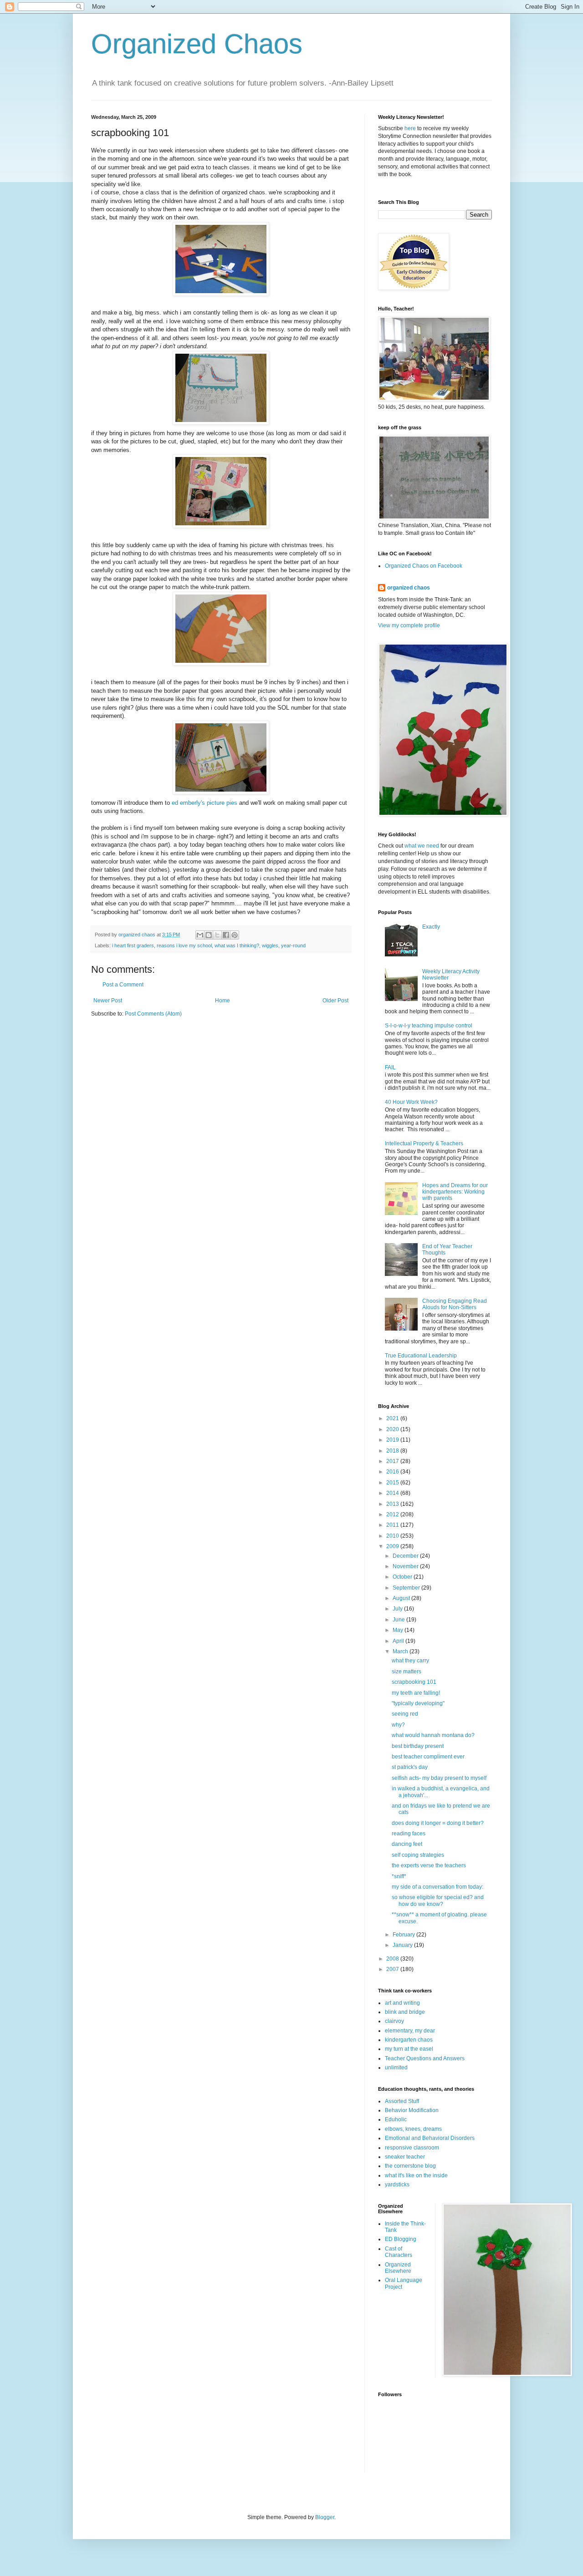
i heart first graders (133, 945)
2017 (393, 1461)
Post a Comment (123, 985)
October (403, 1577)
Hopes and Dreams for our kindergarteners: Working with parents (455, 1192)
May (399, 1630)
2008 (393, 1959)
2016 (393, 1472)
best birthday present (418, 1746)
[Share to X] (217, 935)
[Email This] (200, 935)
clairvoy (394, 2021)
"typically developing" (418, 1703)
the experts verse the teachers (429, 1865)
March (401, 1651)
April (399, 1641)
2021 (393, 1418)
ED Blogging (401, 2239)
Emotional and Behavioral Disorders (430, 2138)
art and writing (402, 2003)
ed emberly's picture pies (205, 803)
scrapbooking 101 (414, 1682)
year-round (293, 945)
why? (398, 1725)
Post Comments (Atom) (153, 1014)
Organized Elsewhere (398, 2268)
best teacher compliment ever (428, 1757)
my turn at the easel (409, 2049)
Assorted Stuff (402, 2101)
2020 (393, 1429)
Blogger (325, 2517)
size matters (407, 1672)
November (406, 1566)
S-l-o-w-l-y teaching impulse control (429, 1026)
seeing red (405, 1714)
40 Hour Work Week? (411, 1102)
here (410, 128)
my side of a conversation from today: (437, 1887)
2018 (393, 1451)
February (404, 1935)
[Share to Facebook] (226, 935)
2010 (393, 1536)
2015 (393, 1483)
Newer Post (108, 1001)
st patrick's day (410, 1767)
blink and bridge (405, 2012)
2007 (393, 1969)
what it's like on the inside (416, 2175)
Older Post (335, 1001)
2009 (393, 1546)
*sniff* (399, 1876)
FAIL (390, 1067)
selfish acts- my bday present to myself (439, 1778)
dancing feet (407, 1844)
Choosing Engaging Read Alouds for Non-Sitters (455, 1304)
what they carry (410, 1661)
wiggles (270, 945)
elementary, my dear (410, 2031)
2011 (393, 1525)
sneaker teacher (405, 2157)
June (399, 1620)
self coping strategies (418, 1855)
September (407, 1588)
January (403, 1945)
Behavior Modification (412, 2110)
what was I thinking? (237, 945)
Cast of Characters (399, 2252)
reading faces (409, 1834)
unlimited (396, 2068)
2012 (393, 1514)
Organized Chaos (197, 44)
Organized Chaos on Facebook (424, 566)
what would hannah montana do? (433, 1735)
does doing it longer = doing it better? (438, 1823)
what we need (422, 846)
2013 (393, 1504)
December (406, 1556)
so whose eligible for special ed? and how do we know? (438, 1900)
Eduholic (396, 2119)
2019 (393, 1440)
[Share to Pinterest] (235, 935)
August (402, 1598)
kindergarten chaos (409, 2040)
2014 (393, 1493)
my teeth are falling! (416, 1693)
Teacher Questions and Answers (425, 2058)
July (398, 1609)
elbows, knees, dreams (413, 2129)
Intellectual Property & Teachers (424, 1143)
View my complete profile (409, 625)
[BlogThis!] (209, 935)
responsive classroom (412, 2148)
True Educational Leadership (421, 1356)
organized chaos (409, 588)
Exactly (431, 927)
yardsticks (397, 2185)
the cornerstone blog (410, 2166)
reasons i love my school (184, 945)
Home (222, 1001)
